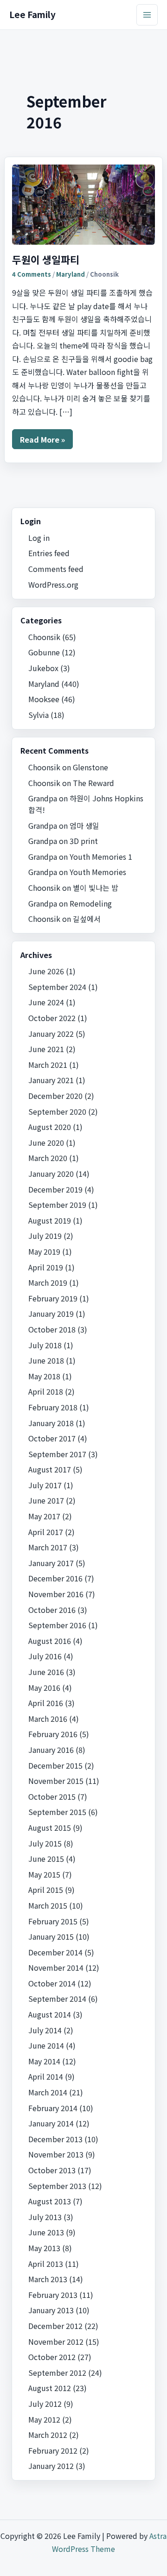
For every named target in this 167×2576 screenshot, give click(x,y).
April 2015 (46, 1890)
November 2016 (56, 1594)
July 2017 (45, 1485)
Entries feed (49, 553)
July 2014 (45, 2030)
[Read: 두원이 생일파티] (84, 205)
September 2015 (57, 1812)
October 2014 (52, 1983)
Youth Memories (98, 872)
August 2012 (50, 2388)
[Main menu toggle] (147, 15)
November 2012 (56, 2341)
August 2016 (50, 1641)
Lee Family (32, 14)
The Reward (93, 783)
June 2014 (46, 2045)
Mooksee (44, 699)
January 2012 (51, 2466)
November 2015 (56, 1781)
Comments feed (56, 569)
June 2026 (46, 971)
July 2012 (45, 2404)
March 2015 (48, 1905)
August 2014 (50, 2014)
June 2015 (46, 1859)
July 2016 (45, 1656)
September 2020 (57, 1111)
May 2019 (44, 1251)
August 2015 (50, 1827)
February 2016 (53, 1734)
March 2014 (48, 2092)
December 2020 (55, 1096)
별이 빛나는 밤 (96, 888)
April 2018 (46, 1391)
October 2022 (52, 1018)
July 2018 (45, 1345)
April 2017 (46, 1532)
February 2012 (53, 2450)
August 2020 (50, 1127)
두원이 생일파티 (46, 259)
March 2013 (48, 2279)
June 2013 (46, 2232)
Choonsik (44, 637)
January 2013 (51, 2310)
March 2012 (48, 2435)
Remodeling (91, 903)
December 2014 (55, 1952)
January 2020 (51, 1174)
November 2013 (56, 2154)
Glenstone (90, 767)
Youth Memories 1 (101, 857)
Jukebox (43, 668)
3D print (84, 841)
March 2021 (48, 1065)
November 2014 (56, 1967)
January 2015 (51, 1936)
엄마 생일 (84, 825)
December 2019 (55, 1189)
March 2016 (48, 1719)
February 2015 (53, 1921)
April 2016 (46, 1703)
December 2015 (55, 1765)
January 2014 (51, 2123)
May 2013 (44, 2248)
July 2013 (45, 2217)
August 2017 (50, 1469)
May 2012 (44, 2419)
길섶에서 (87, 919)
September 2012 (57, 2373)
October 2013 (52, 2170)
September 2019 (57, 1205)
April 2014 (46, 2076)
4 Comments (32, 274)
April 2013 (46, 2264)
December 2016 (55, 1578)
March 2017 (48, 1547)
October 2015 (52, 1796)
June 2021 (46, 1049)
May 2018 (44, 1376)
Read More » (42, 441)
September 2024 (57, 987)
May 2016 (44, 1688)
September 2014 (57, 1999)
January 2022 (51, 1034)
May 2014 (44, 2061)
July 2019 (45, 1236)
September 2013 (57, 2186)
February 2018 (53, 1407)
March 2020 (48, 1158)
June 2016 (46, 1672)
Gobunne (44, 652)
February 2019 (53, 1298)
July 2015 (45, 1843)
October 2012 (52, 2357)
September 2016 (57, 1625)
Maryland (71, 274)
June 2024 (46, 1002)
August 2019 (50, 1220)
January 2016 (51, 1750)
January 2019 (51, 1313)
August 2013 (50, 2201)
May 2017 (44, 1516)
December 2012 (55, 2326)
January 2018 (51, 1423)
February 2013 (53, 2295)
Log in (39, 538)
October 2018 (52, 1329)
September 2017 (57, 1454)
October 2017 (52, 1438)
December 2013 (55, 2139)
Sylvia (39, 715)
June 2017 (46, 1500)
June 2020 (46, 1142)
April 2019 (46, 1267)
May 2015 (44, 1874)
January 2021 (51, 1080)
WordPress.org (53, 584)
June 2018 (46, 1360)
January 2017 (51, 1563)
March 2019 (48, 1282)
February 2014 (53, 2108)
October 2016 (52, 1610)
